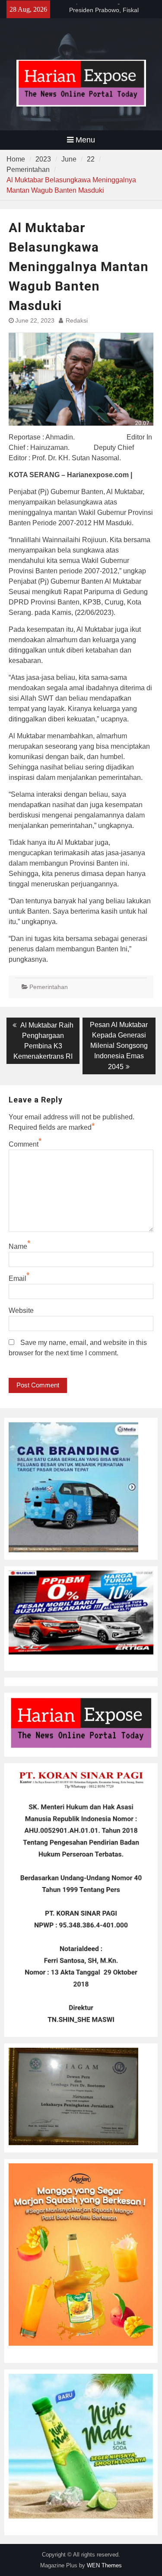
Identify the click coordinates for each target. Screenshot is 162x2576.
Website (21, 1311)
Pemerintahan (49, 987)
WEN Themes (104, 2565)
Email (17, 1278)
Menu (85, 140)
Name (18, 1246)
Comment (24, 1144)
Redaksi (77, 320)
